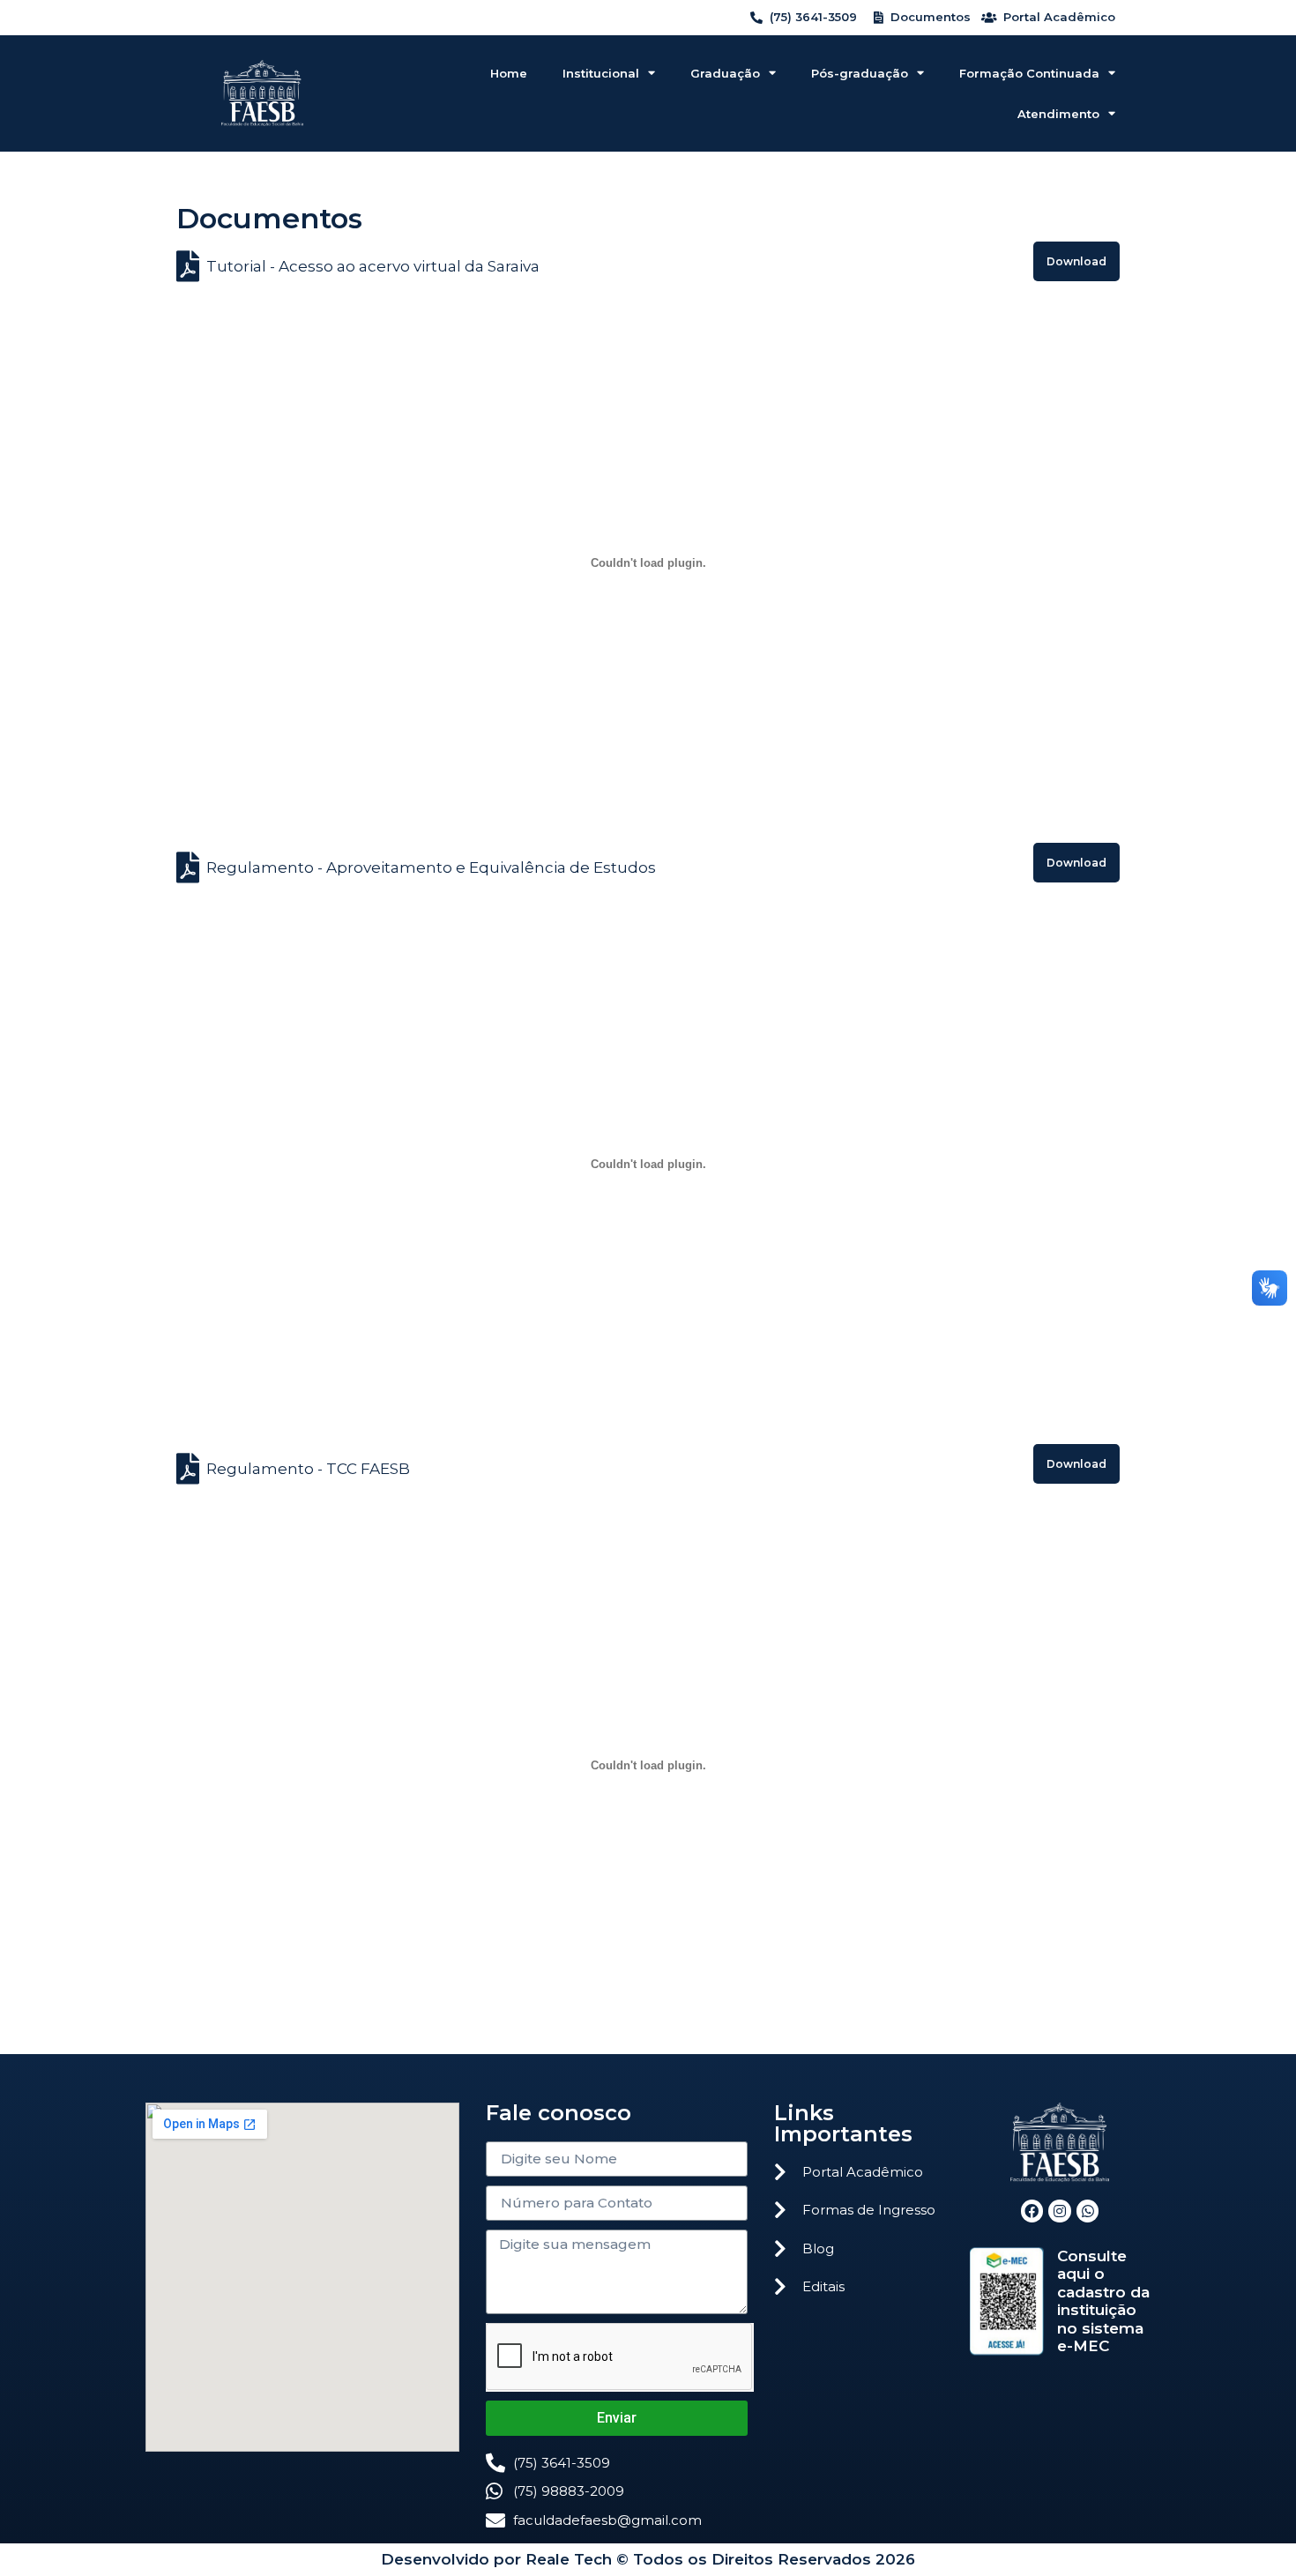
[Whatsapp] (1088, 2211)
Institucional (601, 73)
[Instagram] (1060, 2211)
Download (1076, 261)
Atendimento (1058, 114)
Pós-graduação (860, 73)
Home (509, 73)
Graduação (725, 73)
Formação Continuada (1029, 73)
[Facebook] (1032, 2211)
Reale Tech (569, 2559)
